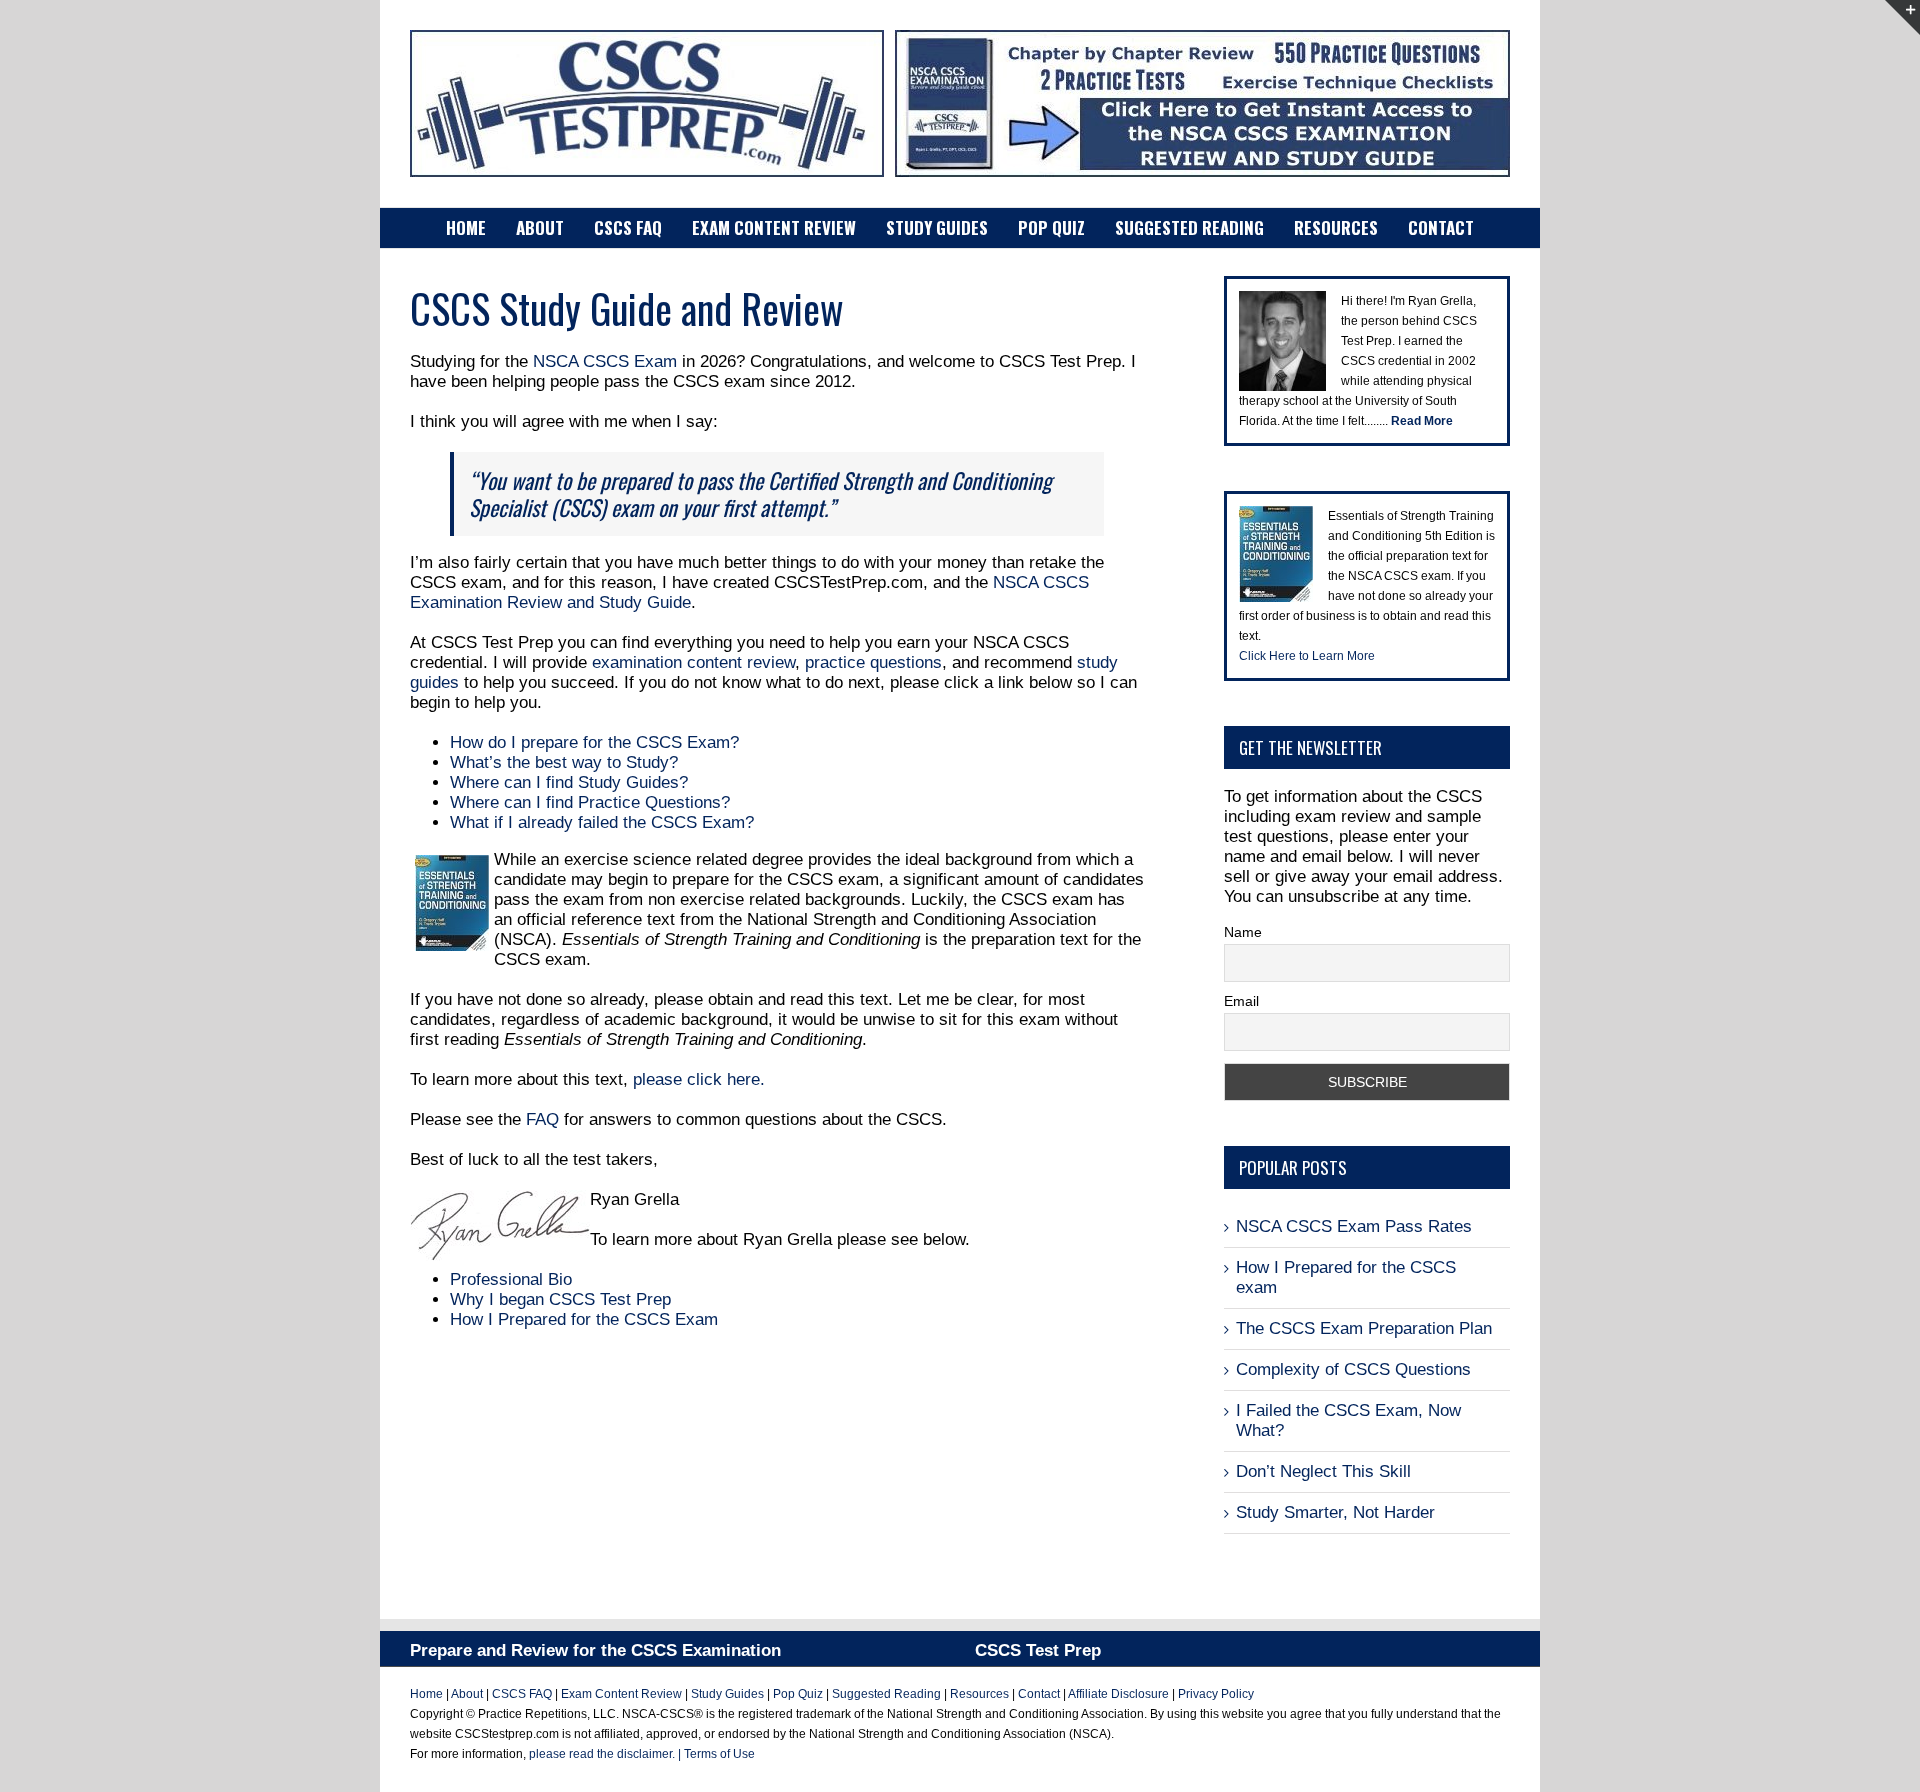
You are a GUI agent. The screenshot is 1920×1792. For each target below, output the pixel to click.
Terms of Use (719, 1754)
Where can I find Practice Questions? (590, 802)
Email (1241, 1001)
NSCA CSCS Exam (605, 361)
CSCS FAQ (522, 1694)
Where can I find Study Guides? (569, 782)
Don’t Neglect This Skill (1323, 1471)
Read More (1422, 421)
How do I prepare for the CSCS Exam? (594, 742)
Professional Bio (511, 1279)
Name (1243, 932)
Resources (979, 1694)
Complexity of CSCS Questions (1353, 1369)
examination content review (693, 662)
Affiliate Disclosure (1118, 1694)
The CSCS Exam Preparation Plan (1364, 1328)
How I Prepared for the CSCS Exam (584, 1319)
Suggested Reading (885, 1694)
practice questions (873, 662)
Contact (1039, 1694)
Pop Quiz (798, 1694)
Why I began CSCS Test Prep (560, 1299)
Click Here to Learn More (1307, 656)
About (468, 1694)
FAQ (542, 1119)
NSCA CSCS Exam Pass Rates (1354, 1226)
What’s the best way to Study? (564, 762)
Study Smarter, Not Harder (1335, 1512)
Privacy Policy (1216, 1694)
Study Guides (727, 1694)
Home (426, 1694)
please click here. (699, 1079)
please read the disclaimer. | (606, 1754)
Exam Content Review (621, 1694)
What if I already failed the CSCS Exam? (602, 822)
